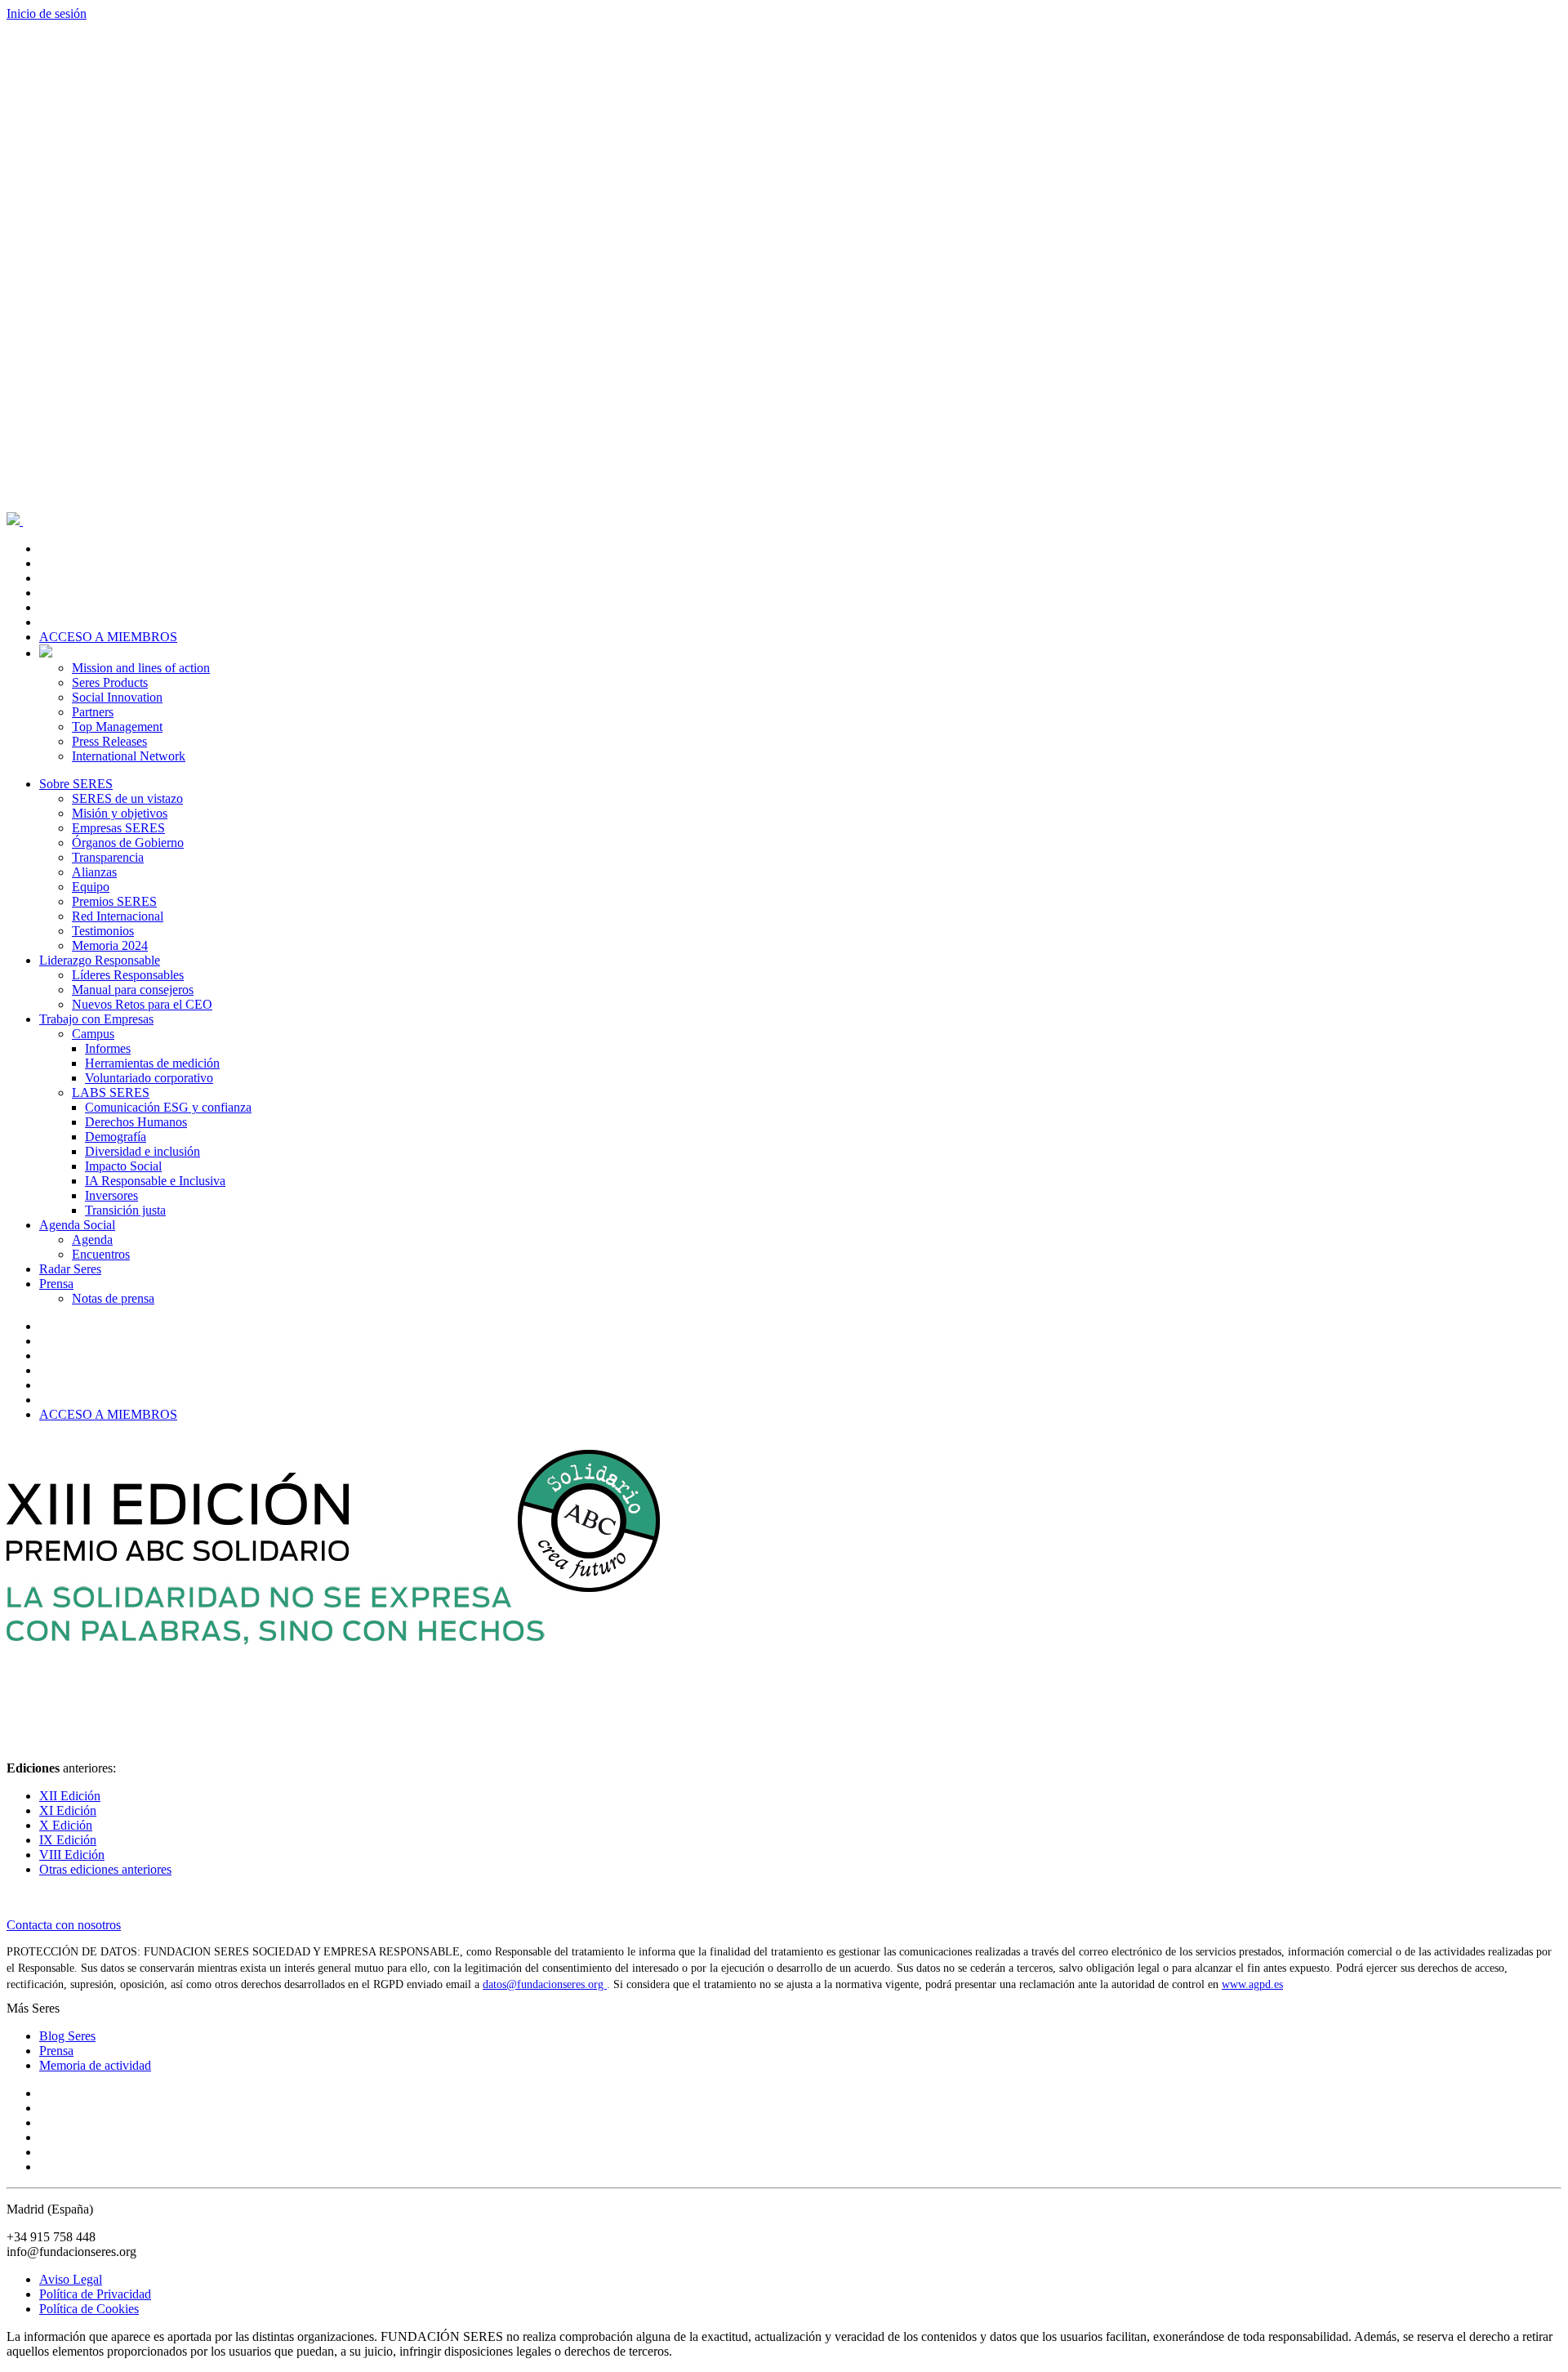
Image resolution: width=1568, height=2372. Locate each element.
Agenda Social (77, 1225)
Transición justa (125, 1210)
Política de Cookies (89, 2309)
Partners (93, 712)
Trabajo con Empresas (96, 1019)
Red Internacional (118, 916)
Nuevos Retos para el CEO (142, 1004)
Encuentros (101, 1254)
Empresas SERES (118, 828)
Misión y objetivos (120, 813)
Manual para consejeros (133, 990)
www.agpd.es (1252, 1984)
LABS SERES (111, 1092)
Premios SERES (114, 901)
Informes (108, 1048)
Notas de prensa (113, 1298)
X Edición (66, 1825)
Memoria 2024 (110, 945)
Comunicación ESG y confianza (168, 1107)
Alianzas (94, 872)
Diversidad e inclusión (143, 1151)
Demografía (116, 1137)
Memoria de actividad (95, 2065)
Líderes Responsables (128, 975)
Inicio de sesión (47, 13)
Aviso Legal (71, 2279)
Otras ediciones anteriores (105, 1869)
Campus (93, 1034)
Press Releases (109, 741)
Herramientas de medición (152, 1063)
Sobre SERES (76, 784)
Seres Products (110, 682)
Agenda (92, 1240)
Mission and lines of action (141, 668)
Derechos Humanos (136, 1122)
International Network (129, 756)
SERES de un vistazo (127, 798)
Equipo (91, 887)
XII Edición (70, 1796)
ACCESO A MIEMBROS (108, 637)
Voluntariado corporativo (149, 1078)
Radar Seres (70, 1269)
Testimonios (103, 931)
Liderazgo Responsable (100, 960)
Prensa (56, 1284)
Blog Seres (67, 2036)
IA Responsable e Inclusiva (155, 1181)
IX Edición (68, 1840)
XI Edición (68, 1810)
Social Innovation (117, 697)
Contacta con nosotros (64, 1925)
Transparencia (108, 857)
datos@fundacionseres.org (545, 1984)
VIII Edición (72, 1855)
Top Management (117, 727)
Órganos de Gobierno (128, 843)
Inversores (111, 1195)
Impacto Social (123, 1166)
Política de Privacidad (95, 2294)
